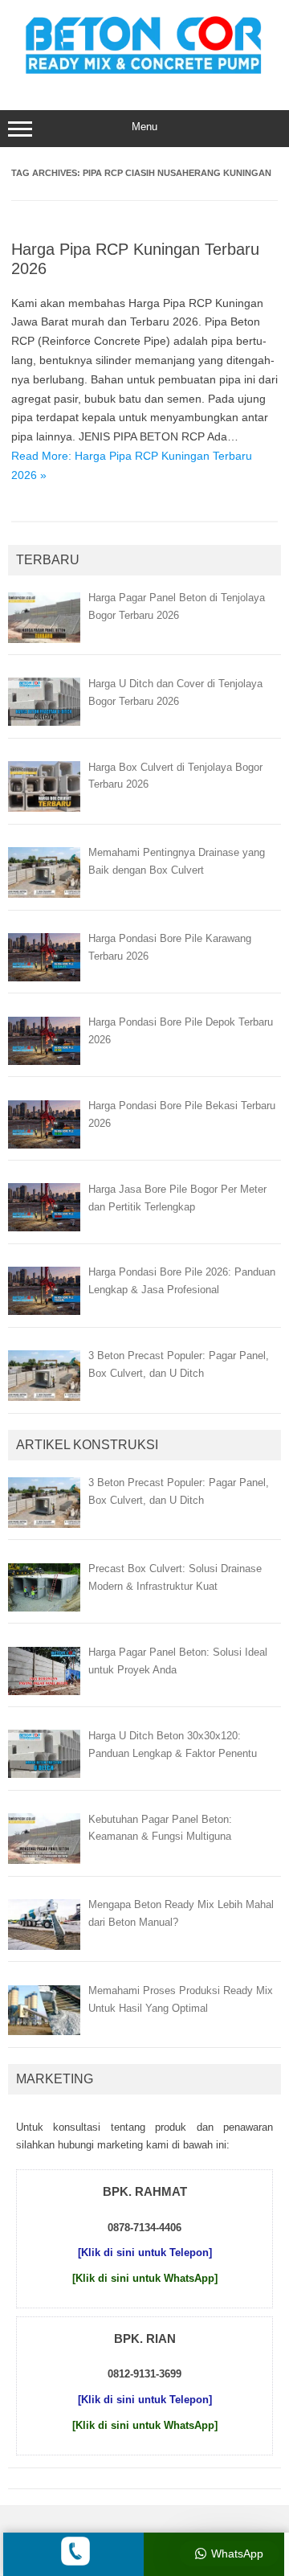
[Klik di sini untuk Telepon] (145, 2252)
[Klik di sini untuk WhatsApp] (145, 2278)
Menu (144, 127)
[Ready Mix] (144, 76)
